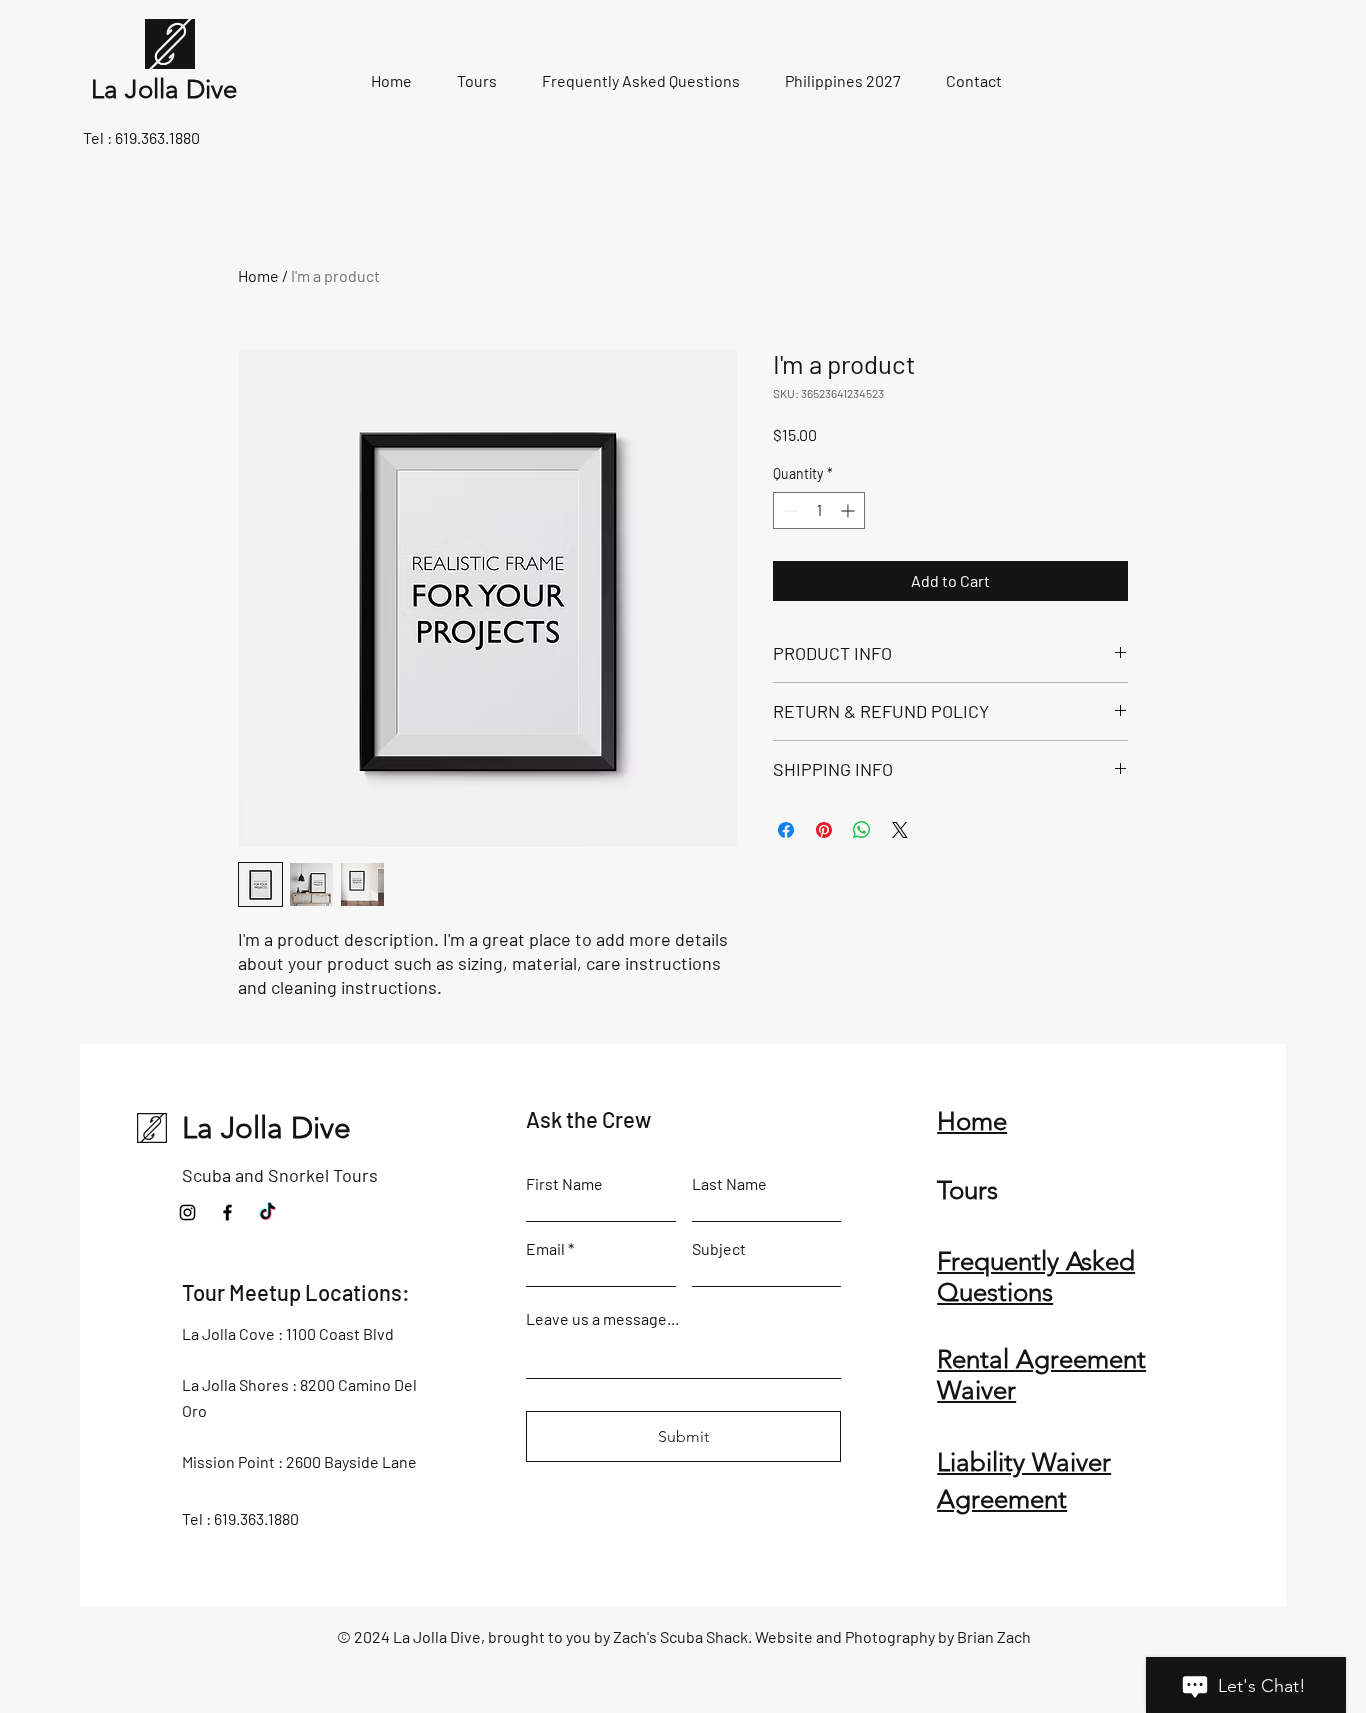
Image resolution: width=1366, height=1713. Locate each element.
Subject (719, 1249)
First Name (564, 1184)
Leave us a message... (602, 1319)
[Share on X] (900, 830)
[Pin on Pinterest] (824, 830)
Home (258, 275)
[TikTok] (267, 1212)
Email (545, 1249)
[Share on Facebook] (786, 830)
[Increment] (849, 510)
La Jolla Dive (266, 1128)
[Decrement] (788, 510)
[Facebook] (227, 1212)
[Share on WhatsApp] (862, 830)
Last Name (729, 1184)
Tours (967, 1190)
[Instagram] (187, 1212)
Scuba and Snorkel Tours (280, 1175)
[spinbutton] (819, 510)
